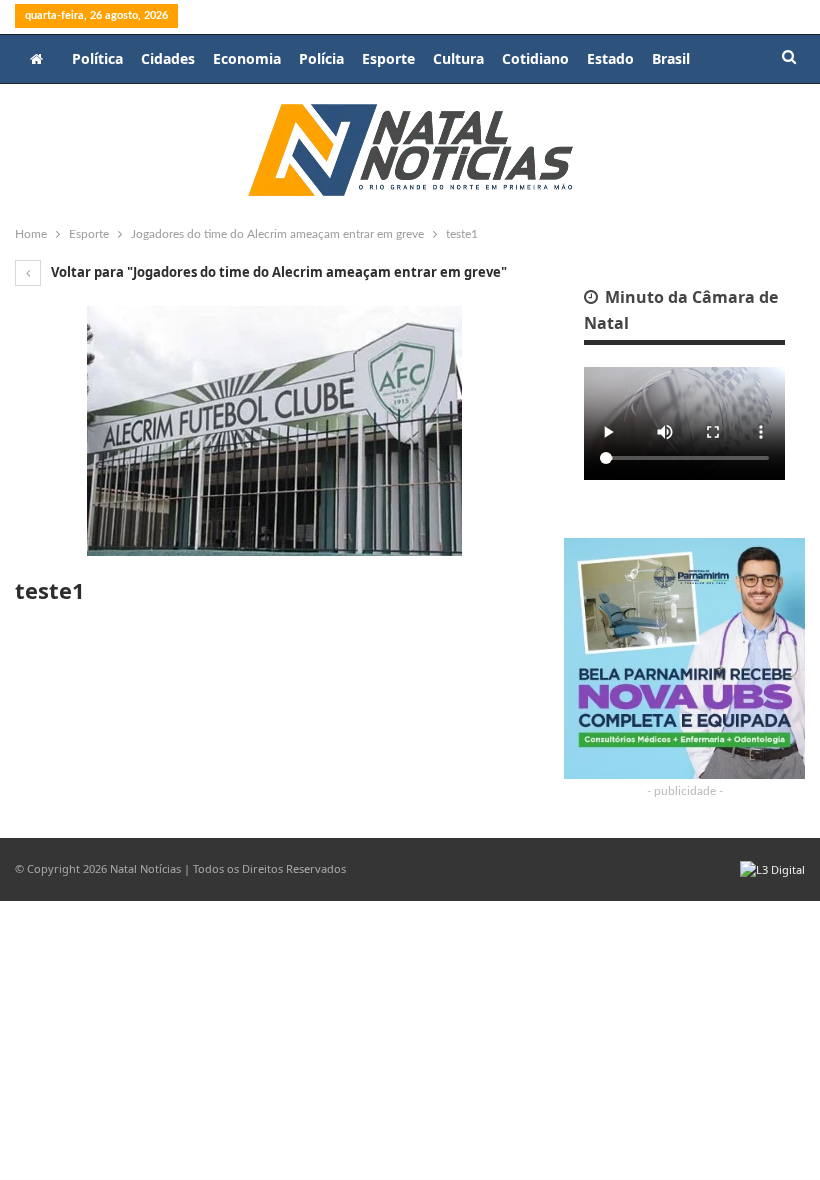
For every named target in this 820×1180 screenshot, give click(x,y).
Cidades (168, 58)
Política (97, 58)
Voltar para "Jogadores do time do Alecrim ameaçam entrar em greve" (277, 272)
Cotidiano (535, 58)
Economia (247, 58)
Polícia (321, 58)
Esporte (388, 58)
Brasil (671, 58)
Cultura (458, 58)
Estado (610, 58)
